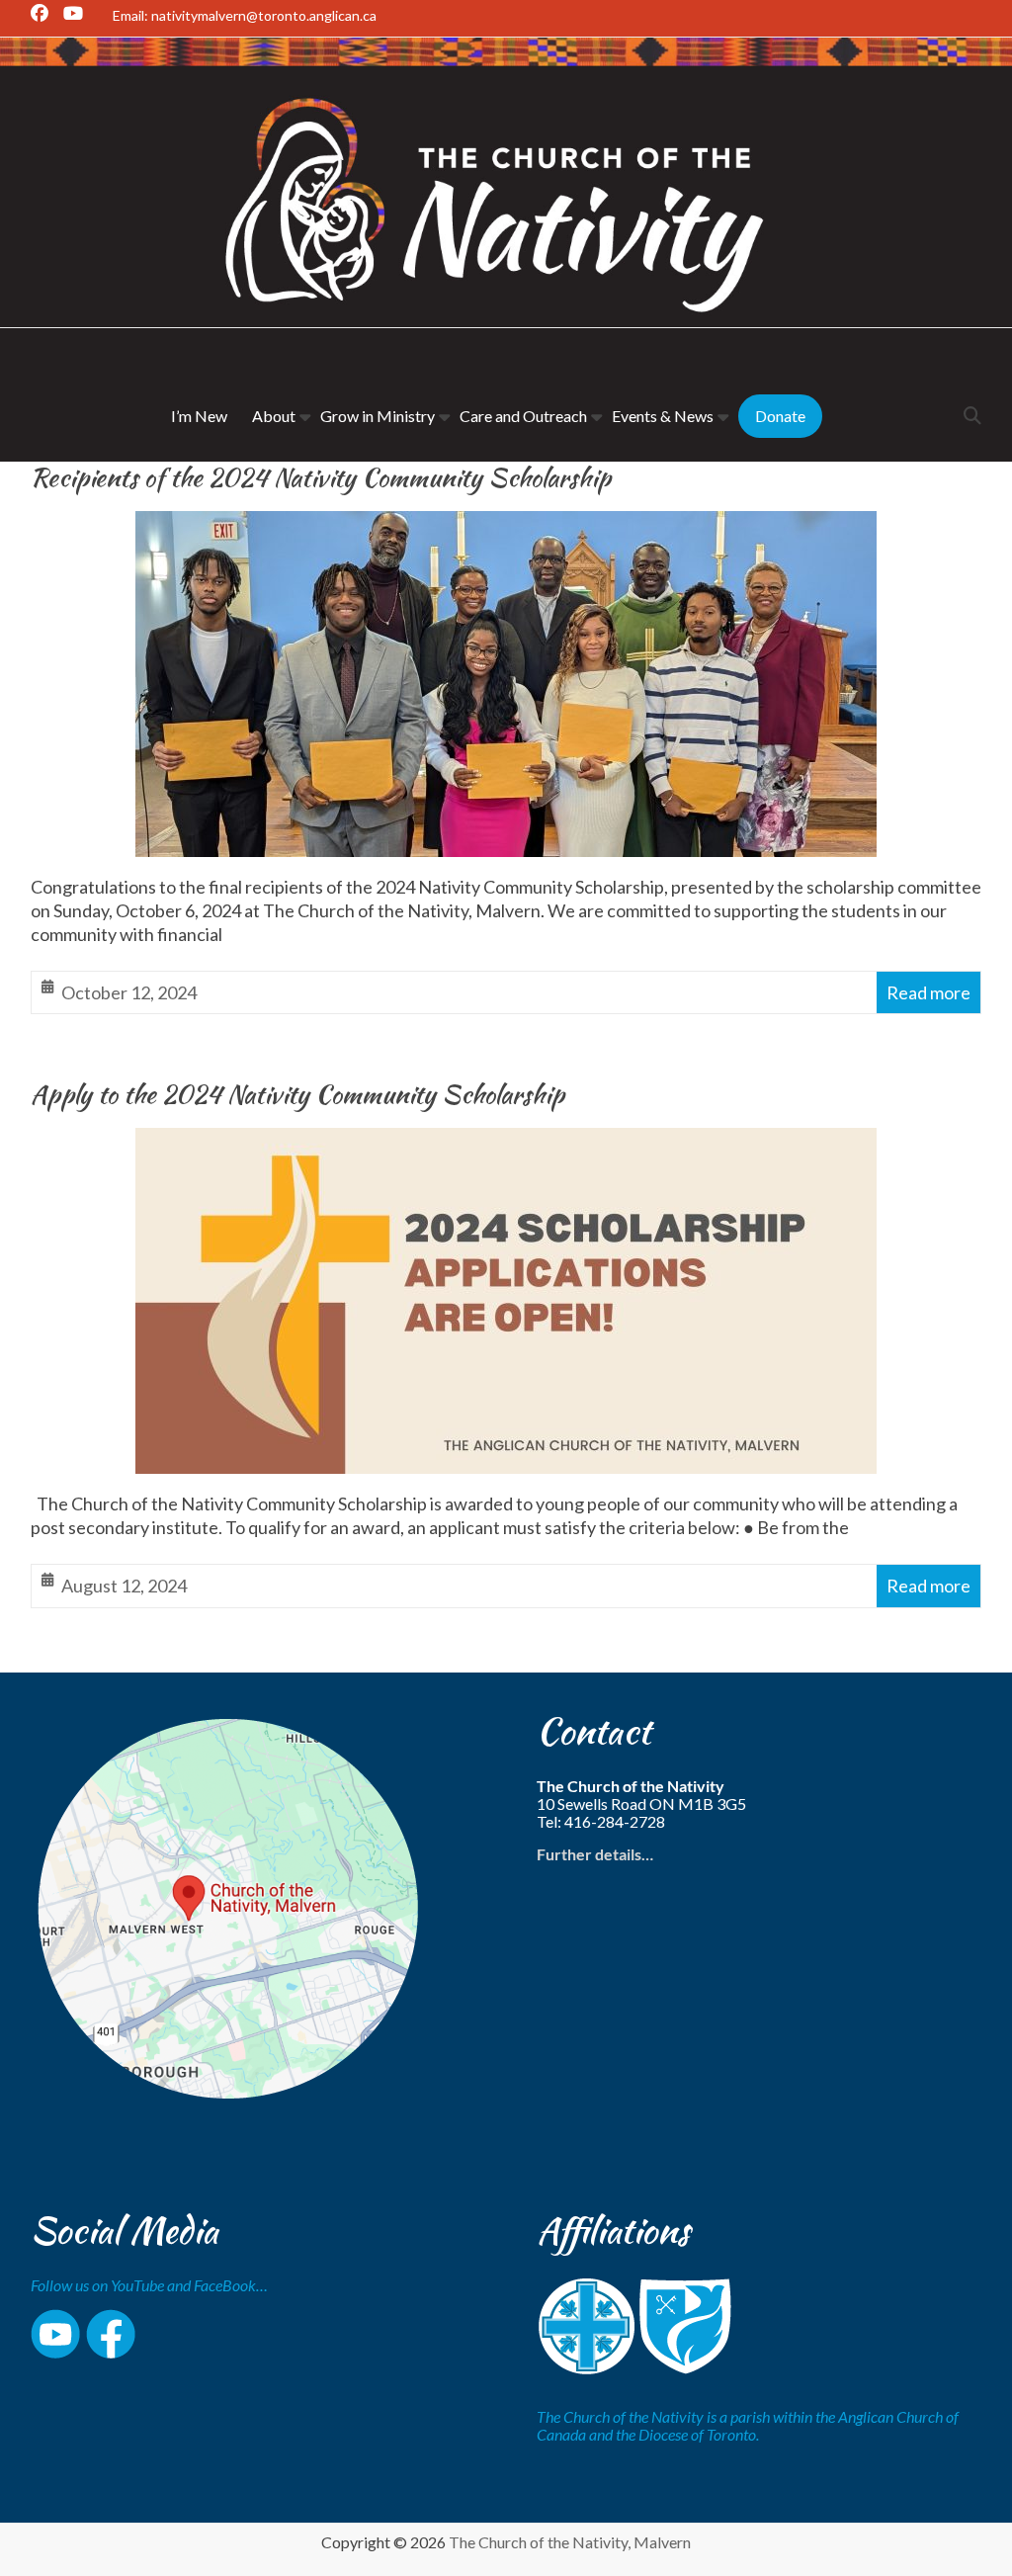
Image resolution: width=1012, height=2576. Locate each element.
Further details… (595, 1854)
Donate (780, 416)
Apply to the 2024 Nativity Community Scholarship (297, 1094)
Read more (928, 992)
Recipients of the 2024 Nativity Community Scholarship (321, 477)
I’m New (199, 416)
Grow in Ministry (378, 416)
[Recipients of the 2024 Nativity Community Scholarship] (506, 527)
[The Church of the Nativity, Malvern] (506, 53)
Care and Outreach (523, 416)
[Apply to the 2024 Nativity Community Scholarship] (506, 1144)
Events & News (663, 416)
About (274, 416)
